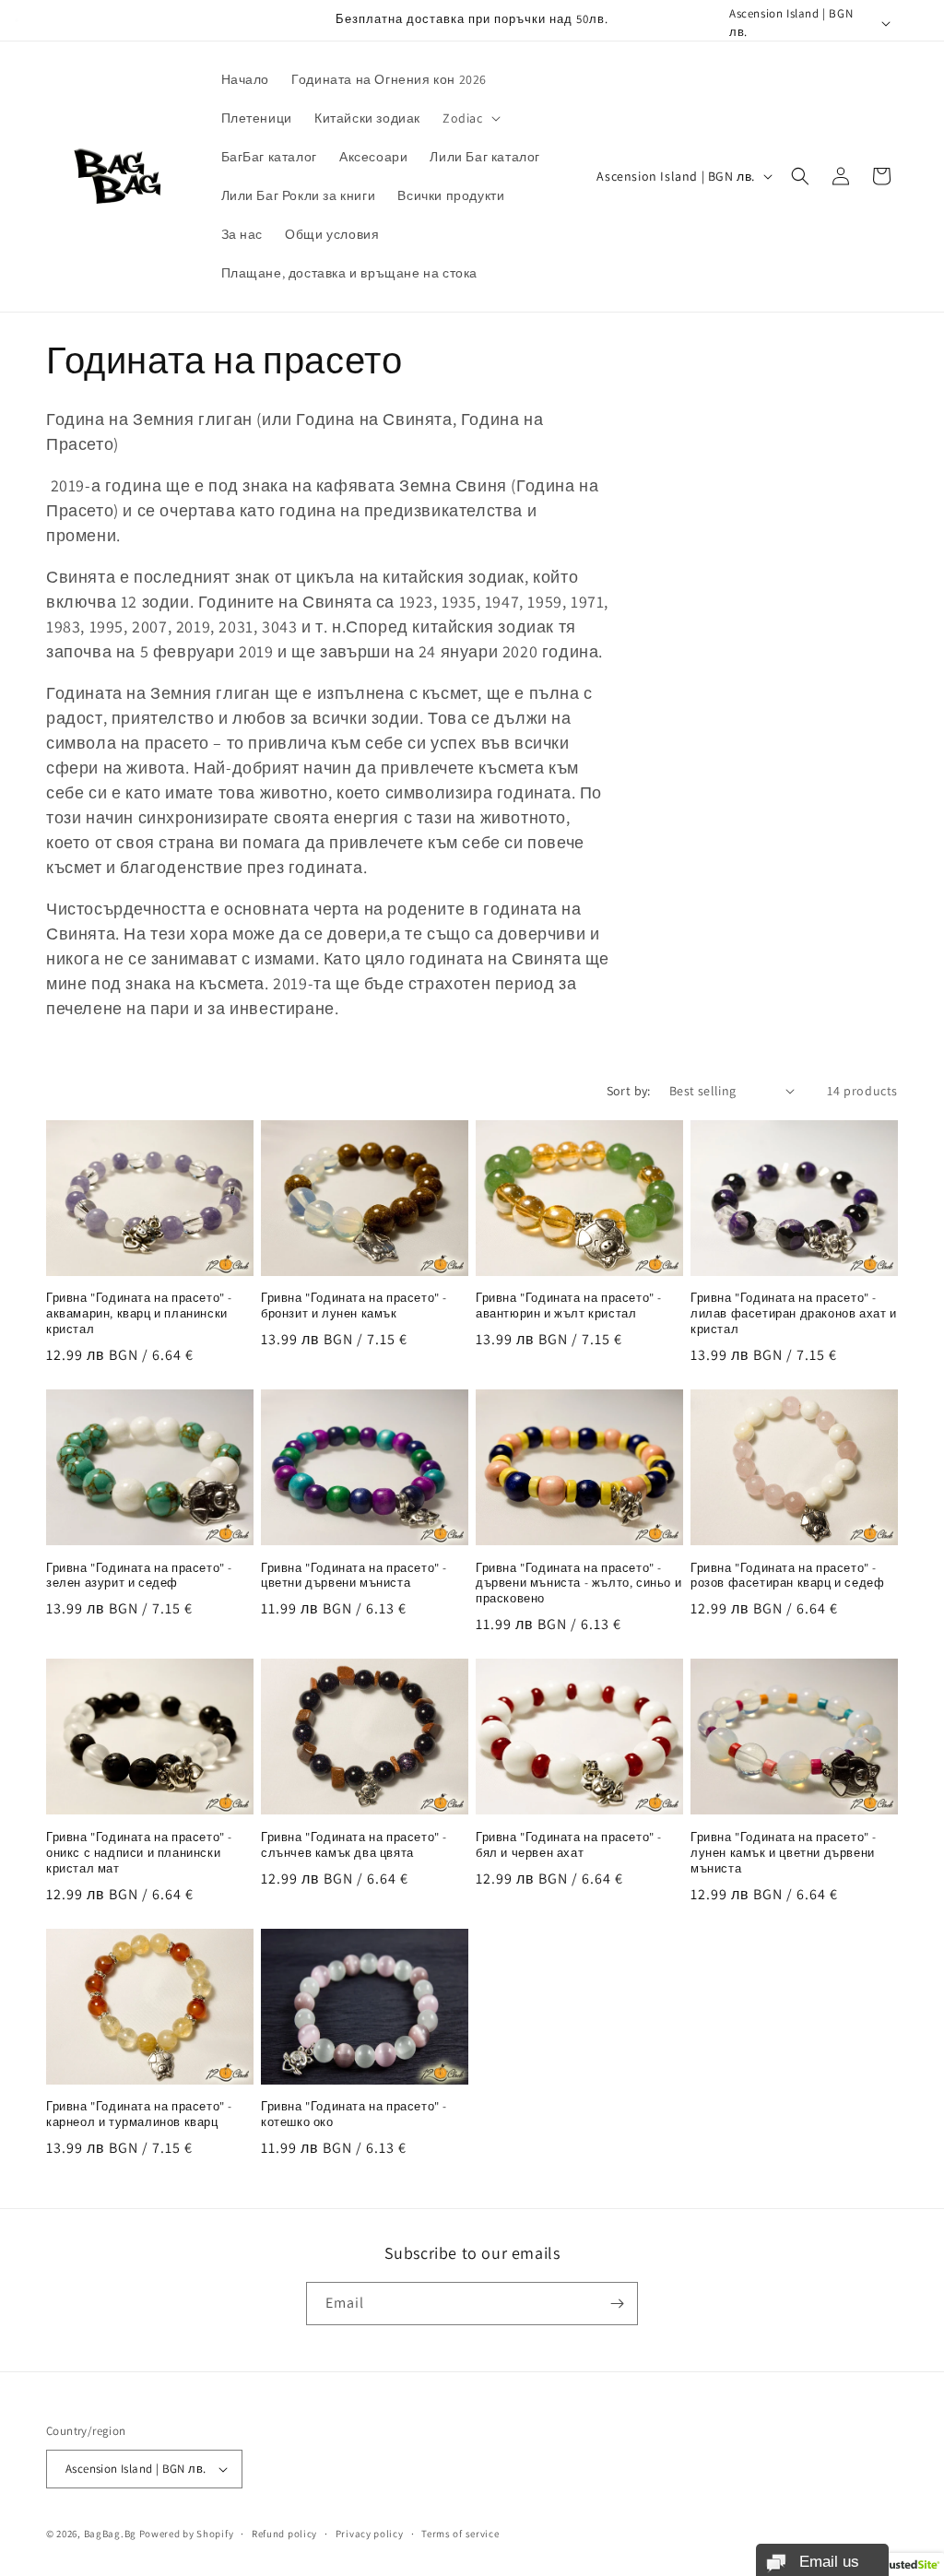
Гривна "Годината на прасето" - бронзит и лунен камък (354, 1306)
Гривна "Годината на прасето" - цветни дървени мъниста (354, 1576)
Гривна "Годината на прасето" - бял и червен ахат (569, 1845)
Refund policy (284, 2534)
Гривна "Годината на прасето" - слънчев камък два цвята (354, 1845)
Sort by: (629, 1091)
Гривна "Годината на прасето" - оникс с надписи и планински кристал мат (139, 1853)
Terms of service (460, 2534)
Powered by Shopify (187, 2534)
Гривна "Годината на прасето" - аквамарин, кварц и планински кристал (139, 1314)
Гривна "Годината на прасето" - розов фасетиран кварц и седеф (787, 1576)
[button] (470, 118)
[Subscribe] (617, 2304)
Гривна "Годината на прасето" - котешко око (354, 2115)
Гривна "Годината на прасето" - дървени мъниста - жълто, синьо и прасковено (578, 1584)
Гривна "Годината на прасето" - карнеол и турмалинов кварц (139, 2115)
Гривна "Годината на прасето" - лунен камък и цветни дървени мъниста (784, 1853)
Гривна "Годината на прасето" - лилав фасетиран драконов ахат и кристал (794, 1314)
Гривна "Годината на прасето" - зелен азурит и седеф (139, 1576)
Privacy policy (370, 2534)
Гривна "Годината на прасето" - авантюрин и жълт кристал (569, 1306)
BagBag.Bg (110, 2534)
